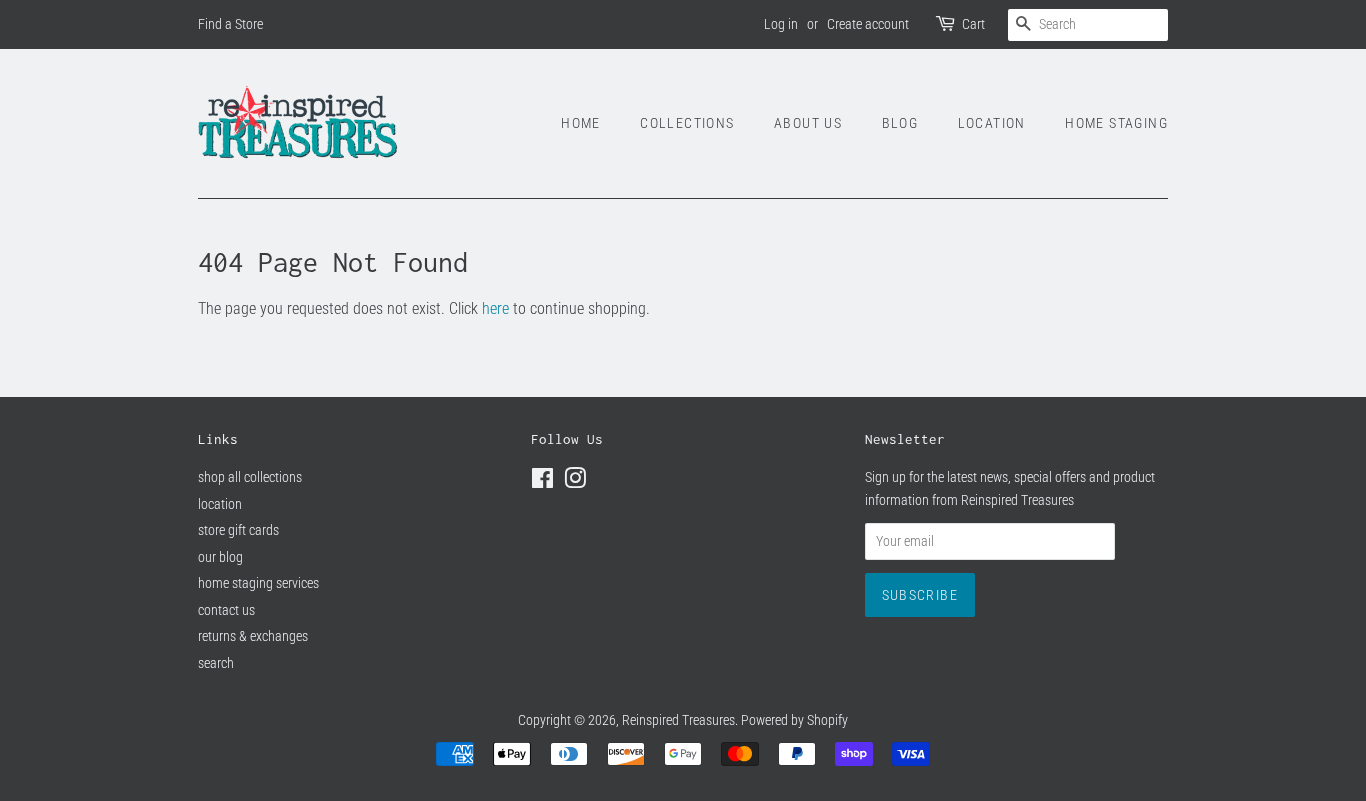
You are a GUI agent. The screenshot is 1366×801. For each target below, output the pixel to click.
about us (808, 123)
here (495, 308)
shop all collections (250, 477)
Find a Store (230, 24)
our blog (220, 557)
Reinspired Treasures (678, 720)
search (216, 663)
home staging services (258, 583)
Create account (868, 24)
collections (687, 123)
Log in (781, 24)
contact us (226, 610)
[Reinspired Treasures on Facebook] (542, 482)
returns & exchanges (253, 636)
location (992, 123)
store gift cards (238, 530)
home (581, 123)
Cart (973, 24)
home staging (1116, 123)
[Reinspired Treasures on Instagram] (575, 482)
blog (900, 123)
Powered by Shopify (794, 720)
